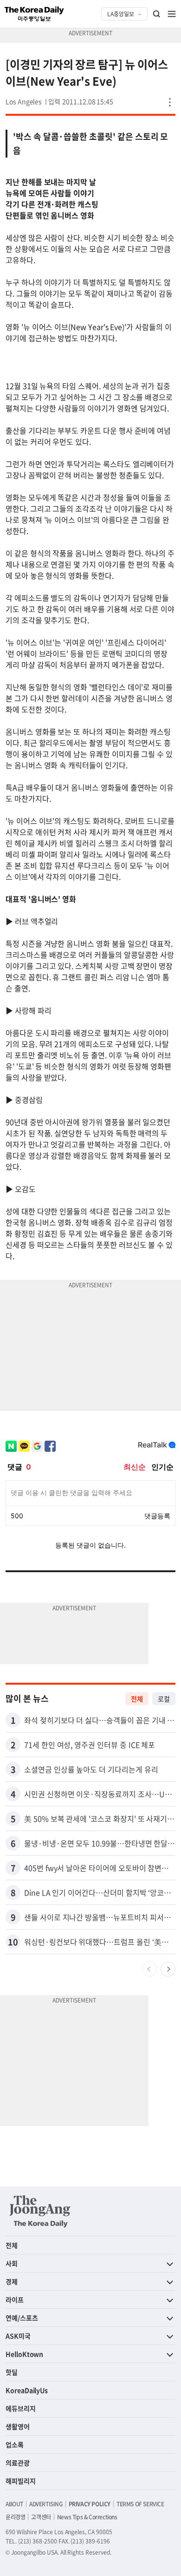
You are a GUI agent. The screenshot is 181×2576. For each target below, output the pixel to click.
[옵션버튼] (170, 102)
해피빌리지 (21, 2481)
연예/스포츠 (22, 2318)
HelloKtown (24, 2354)
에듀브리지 (21, 2408)
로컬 (164, 1699)
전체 (137, 1699)
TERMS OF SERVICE (140, 2504)
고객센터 (41, 2517)
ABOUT (14, 2504)
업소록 (15, 2444)
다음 (168, 1969)
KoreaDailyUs (27, 2390)
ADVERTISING (46, 2504)
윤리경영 (15, 2517)
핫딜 (12, 2372)
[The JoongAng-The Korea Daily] (40, 2211)
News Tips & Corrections (87, 2517)
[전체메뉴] (172, 14)
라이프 (15, 2299)
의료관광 (18, 2463)
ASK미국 (18, 2336)
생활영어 (18, 2426)
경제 (12, 2281)
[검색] (157, 14)
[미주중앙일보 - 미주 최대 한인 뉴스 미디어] (34, 14)
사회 (12, 2263)
